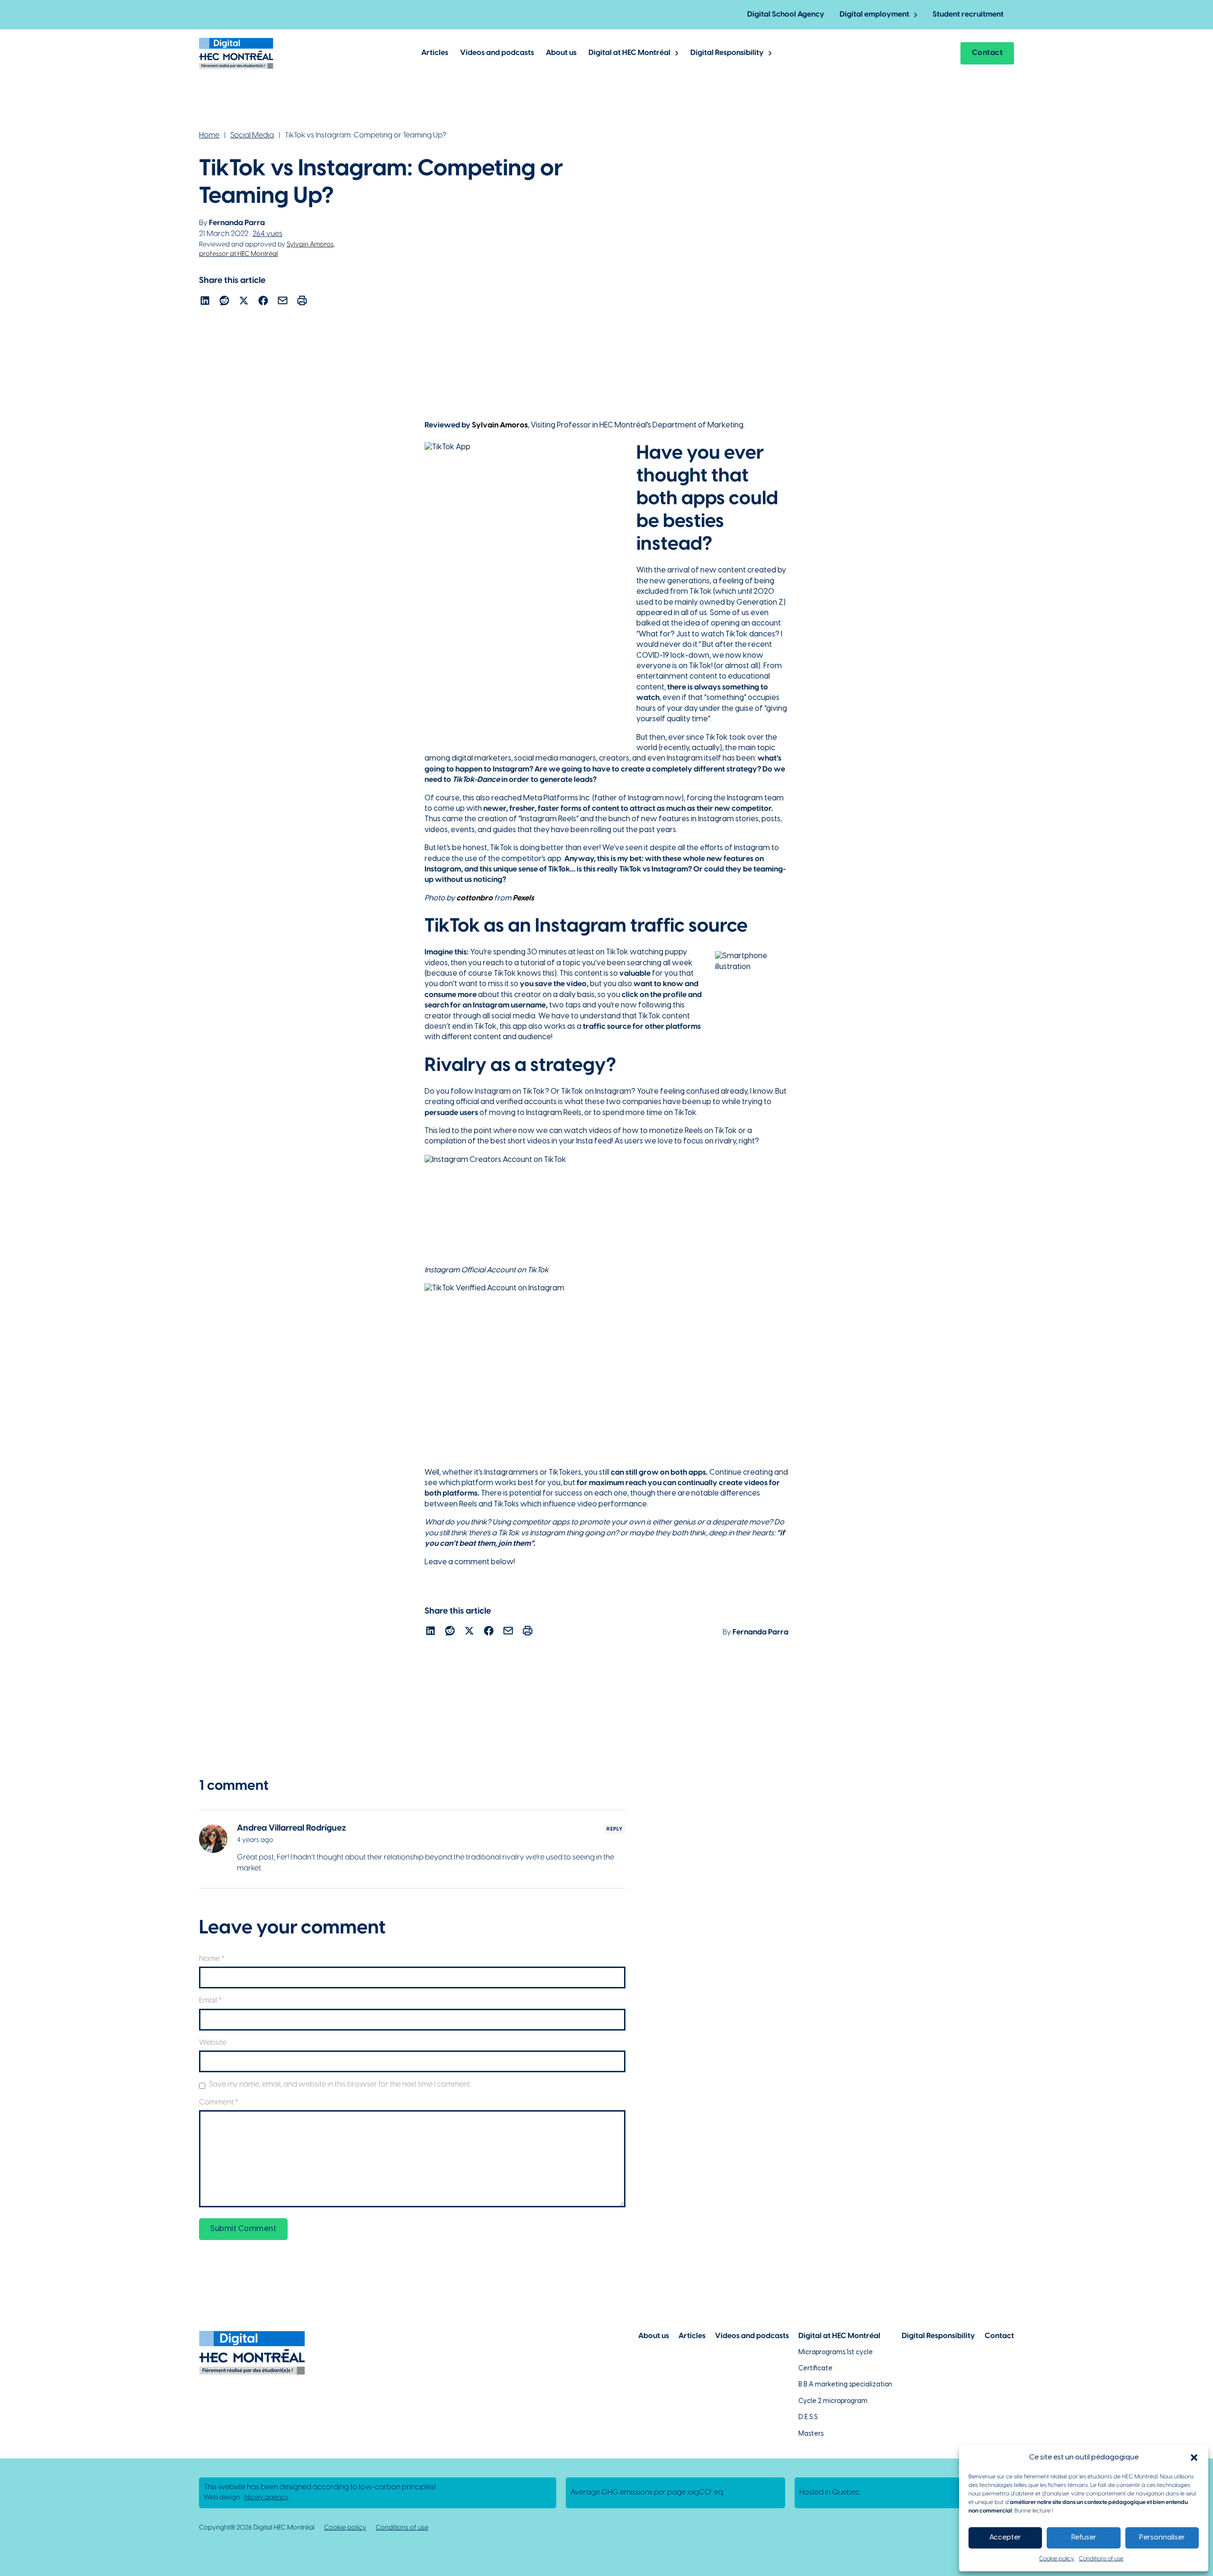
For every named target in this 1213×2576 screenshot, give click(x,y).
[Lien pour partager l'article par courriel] (283, 302)
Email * (210, 2000)
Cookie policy (1057, 2559)
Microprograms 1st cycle (836, 2353)
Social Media (252, 135)
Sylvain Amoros (500, 425)
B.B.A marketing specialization (845, 2385)
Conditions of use (1101, 2559)
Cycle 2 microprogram (833, 2401)
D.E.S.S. (809, 2417)
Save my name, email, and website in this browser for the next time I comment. (340, 2084)
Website (213, 2043)
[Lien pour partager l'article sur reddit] (224, 302)
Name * (212, 1959)
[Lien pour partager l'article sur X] (244, 302)
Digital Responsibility (727, 53)
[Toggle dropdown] (916, 15)
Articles (435, 53)
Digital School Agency (786, 14)
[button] (1194, 2458)
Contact (987, 53)
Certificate (815, 2369)
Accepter (1005, 2538)
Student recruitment (968, 14)
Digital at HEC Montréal (629, 53)
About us (561, 53)
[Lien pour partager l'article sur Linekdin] (205, 302)
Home (209, 135)
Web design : (246, 2498)
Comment (219, 2102)
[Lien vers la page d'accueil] (236, 53)
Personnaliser (1162, 2538)
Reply (615, 1829)
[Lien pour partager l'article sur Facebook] (263, 302)
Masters (811, 2434)
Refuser (1084, 2538)
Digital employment (874, 14)
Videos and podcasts (497, 53)
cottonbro (475, 898)
